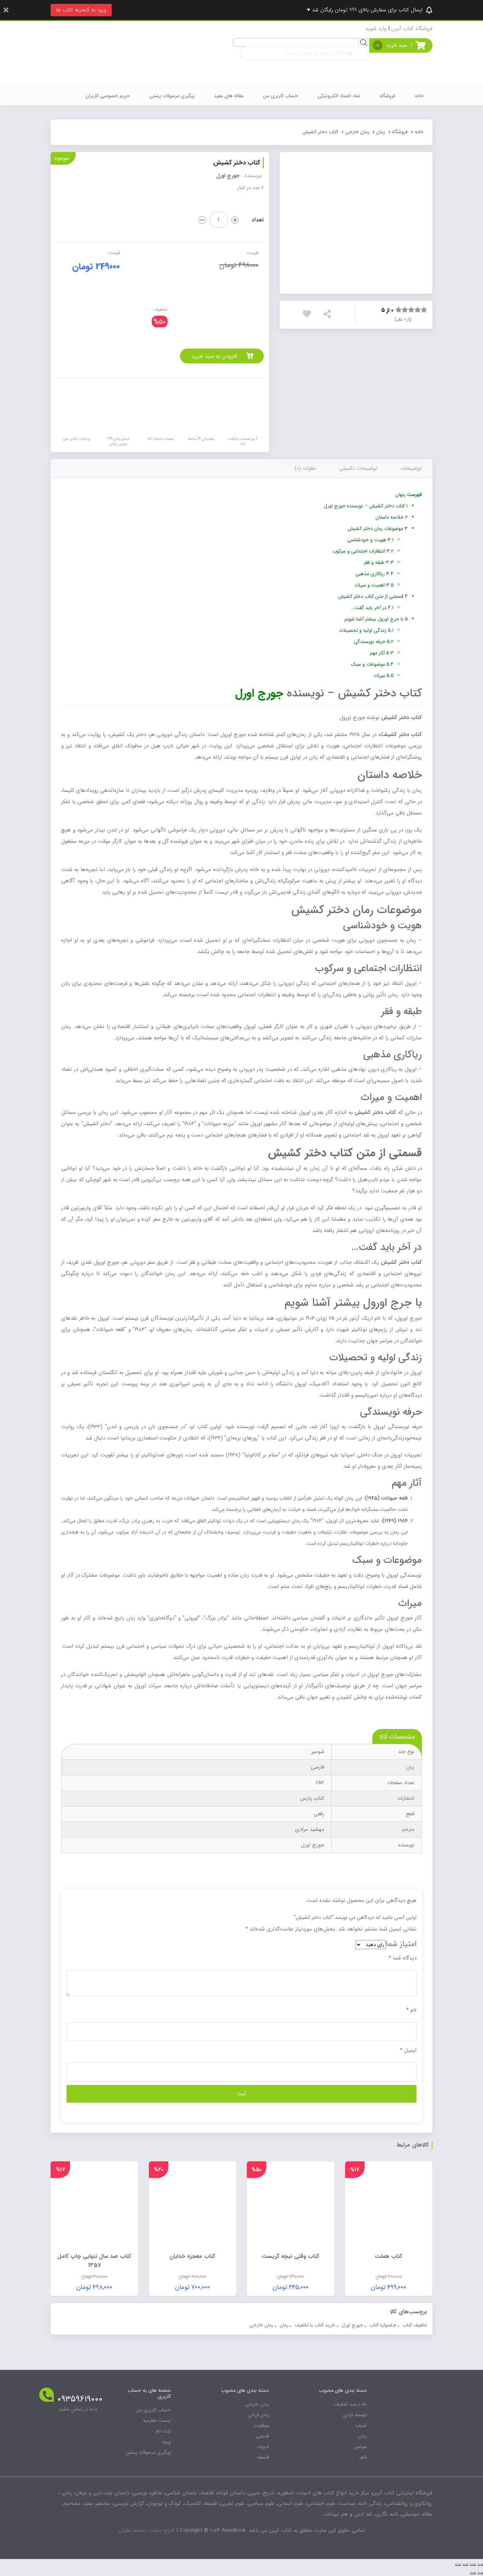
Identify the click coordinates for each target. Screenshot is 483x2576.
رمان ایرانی (258, 2415)
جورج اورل (352, 2325)
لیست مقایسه (157, 2420)
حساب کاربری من (281, 96)
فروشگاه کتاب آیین (412, 29)
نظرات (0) (305, 468)
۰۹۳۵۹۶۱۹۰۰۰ (80, 2399)
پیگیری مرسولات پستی (172, 96)
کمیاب (361, 2425)
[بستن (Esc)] (480, 2565)
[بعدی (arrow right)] (473, 2573)
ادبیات (263, 2447)
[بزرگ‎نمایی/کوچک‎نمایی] (458, 2565)
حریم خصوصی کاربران (108, 96)
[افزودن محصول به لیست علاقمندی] (309, 316)
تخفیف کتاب (415, 2325)
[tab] (411, 469)
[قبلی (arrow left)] (480, 2573)
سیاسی (360, 2447)
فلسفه (263, 2457)
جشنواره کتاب (383, 2325)
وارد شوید (376, 29)
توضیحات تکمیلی (358, 468)
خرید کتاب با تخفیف (315, 2325)
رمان (381, 132)
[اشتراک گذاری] (473, 2565)
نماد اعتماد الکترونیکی (339, 96)
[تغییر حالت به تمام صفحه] (465, 2565)
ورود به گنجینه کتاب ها (81, 10)
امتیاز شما (401, 1944)
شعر (363, 2457)
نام (411, 2010)
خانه (419, 96)
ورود (166, 2442)
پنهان (400, 495)
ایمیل (408, 2050)
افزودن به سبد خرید (214, 356)
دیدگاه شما (403, 1958)
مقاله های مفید (229, 96)
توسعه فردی (355, 2415)
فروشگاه (388, 96)
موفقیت (261, 2425)
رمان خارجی (357, 132)
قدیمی (263, 2436)
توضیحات (411, 468)
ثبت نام (163, 2431)
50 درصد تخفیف (351, 2404)
